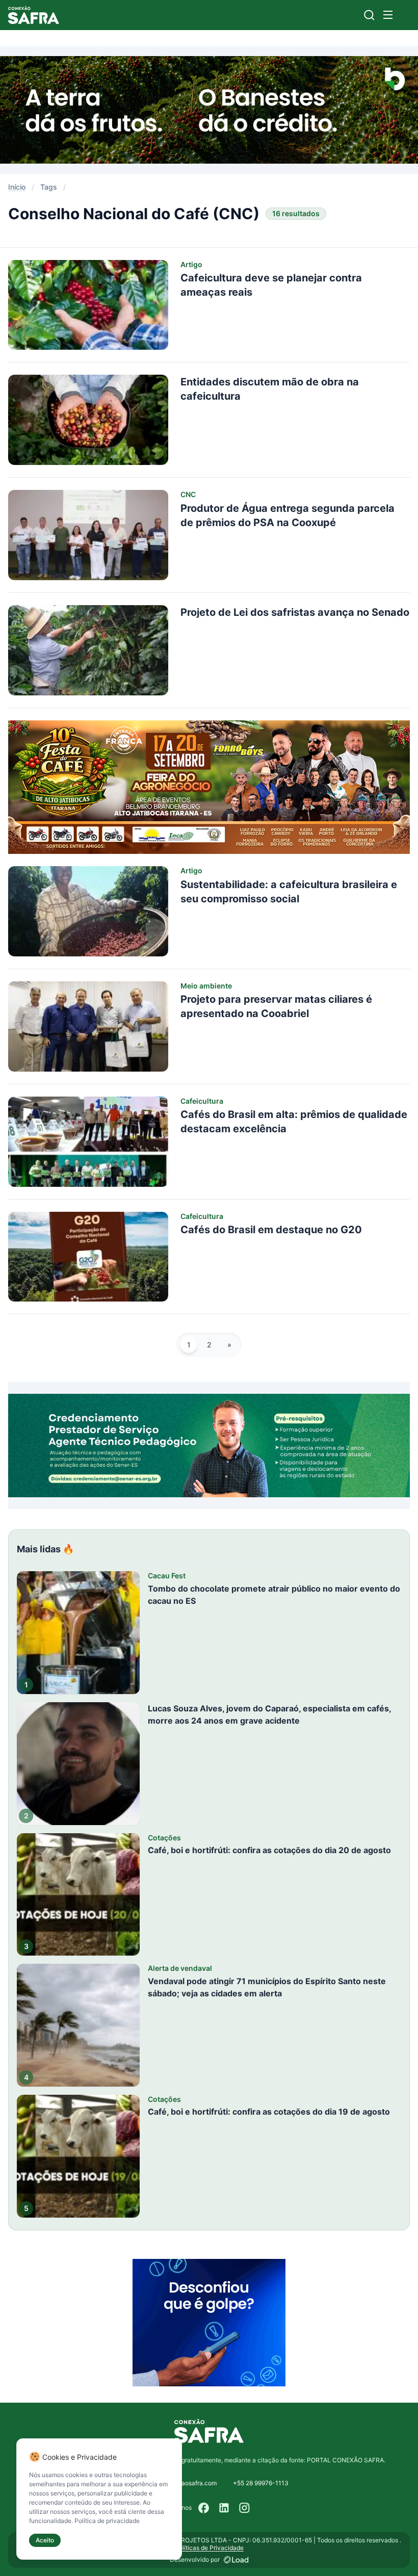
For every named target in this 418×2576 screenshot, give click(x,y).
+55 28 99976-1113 (261, 2483)
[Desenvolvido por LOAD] (236, 2560)
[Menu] (388, 15)
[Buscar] (369, 15)
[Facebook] (204, 2508)
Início (17, 187)
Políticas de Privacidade (209, 2548)
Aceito (45, 2540)
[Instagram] (245, 2508)
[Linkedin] (224, 2508)
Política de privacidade (107, 2521)
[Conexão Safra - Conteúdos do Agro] (34, 15)
